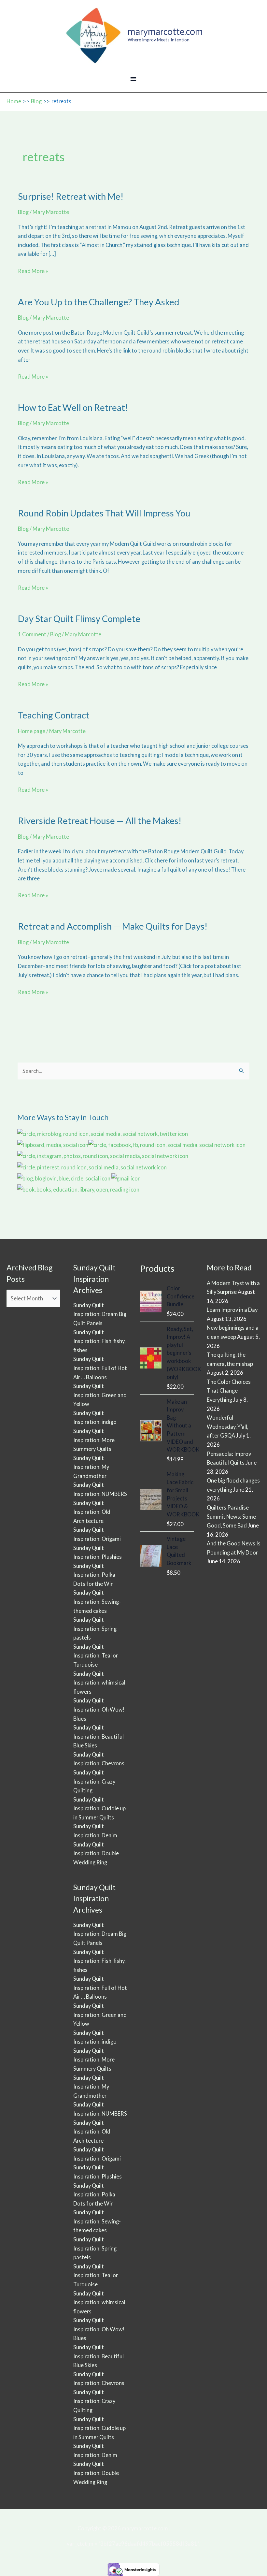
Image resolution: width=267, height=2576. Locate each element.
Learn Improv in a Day (232, 1310)
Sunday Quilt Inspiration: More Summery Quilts (94, 1440)
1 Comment (32, 634)
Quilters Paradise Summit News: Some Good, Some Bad (231, 1516)
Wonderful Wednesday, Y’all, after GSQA (227, 1426)
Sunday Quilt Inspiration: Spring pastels (95, 1628)
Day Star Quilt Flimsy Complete (79, 619)
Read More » (33, 272)
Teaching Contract (54, 715)
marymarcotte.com (165, 32)
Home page (32, 731)
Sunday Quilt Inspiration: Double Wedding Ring (96, 1853)
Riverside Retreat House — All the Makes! (100, 821)
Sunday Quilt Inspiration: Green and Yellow (100, 1395)
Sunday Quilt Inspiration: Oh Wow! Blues (99, 1709)
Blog (23, 212)
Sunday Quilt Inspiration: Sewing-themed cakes (97, 1601)
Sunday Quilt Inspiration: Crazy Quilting (94, 1781)
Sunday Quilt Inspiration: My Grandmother (91, 1467)
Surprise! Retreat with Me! (71, 196)
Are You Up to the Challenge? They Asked (99, 302)
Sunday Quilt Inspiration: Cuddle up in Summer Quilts (99, 1808)
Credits (181, 2528)
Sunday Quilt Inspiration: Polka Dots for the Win (94, 1575)
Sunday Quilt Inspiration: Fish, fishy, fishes (99, 1341)
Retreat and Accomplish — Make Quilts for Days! (113, 926)
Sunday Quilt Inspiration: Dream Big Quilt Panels (100, 1314)
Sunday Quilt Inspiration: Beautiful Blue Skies (98, 1736)
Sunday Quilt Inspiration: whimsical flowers (99, 1683)
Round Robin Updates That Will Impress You (104, 513)
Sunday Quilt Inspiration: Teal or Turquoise (96, 1656)
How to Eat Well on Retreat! (73, 407)
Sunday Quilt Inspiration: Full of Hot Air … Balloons (100, 1368)
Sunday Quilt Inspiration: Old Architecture (92, 1512)
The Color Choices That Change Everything (229, 1391)
